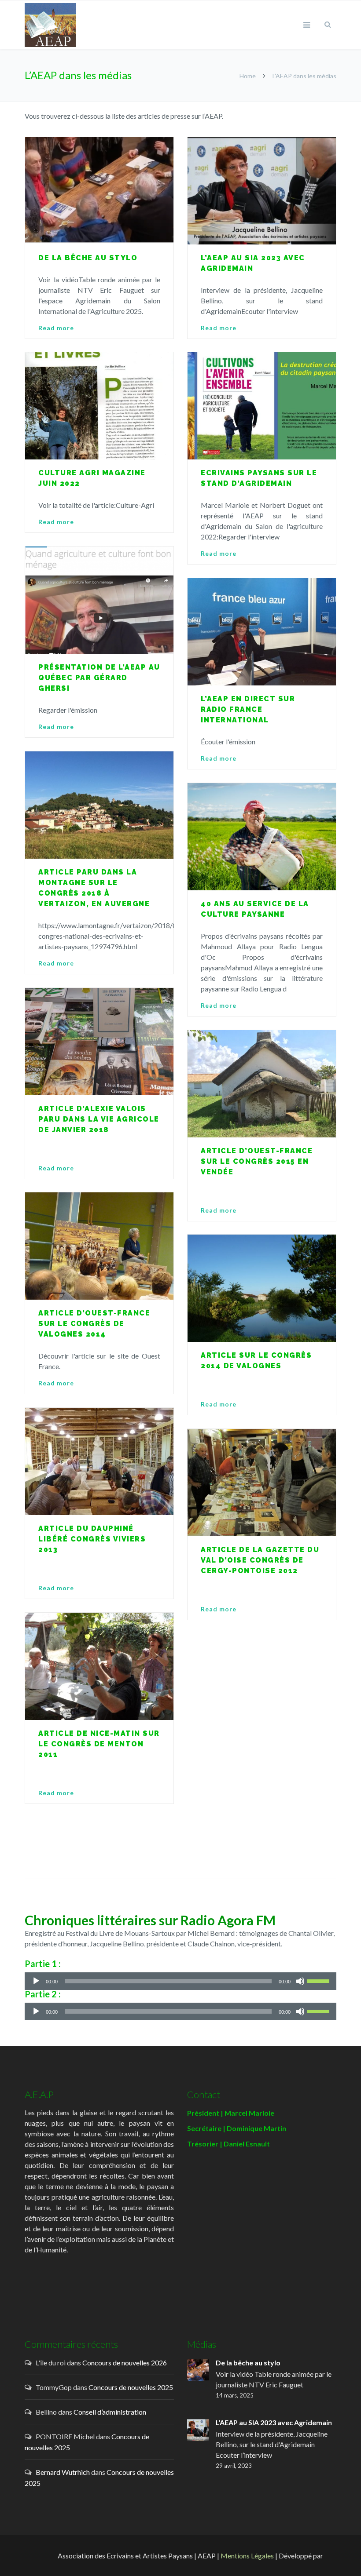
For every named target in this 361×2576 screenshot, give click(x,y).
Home (248, 76)
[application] (180, 1981)
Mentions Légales (247, 2556)
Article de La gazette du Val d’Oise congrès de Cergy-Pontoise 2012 (260, 1560)
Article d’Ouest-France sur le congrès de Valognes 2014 (94, 1324)
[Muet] (300, 1981)
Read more (56, 328)
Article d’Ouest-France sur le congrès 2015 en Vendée (257, 1161)
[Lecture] (36, 1981)
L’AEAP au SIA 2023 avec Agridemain (274, 2422)
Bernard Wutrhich (63, 2472)
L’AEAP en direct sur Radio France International (248, 709)
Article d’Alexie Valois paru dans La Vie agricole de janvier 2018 (99, 1119)
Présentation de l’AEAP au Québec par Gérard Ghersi (99, 678)
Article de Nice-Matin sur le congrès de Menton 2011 (99, 1744)
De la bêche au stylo (88, 258)
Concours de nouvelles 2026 (125, 2363)
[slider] (320, 1980)
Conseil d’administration (110, 2412)
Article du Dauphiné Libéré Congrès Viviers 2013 (92, 1539)
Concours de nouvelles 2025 (131, 2387)
